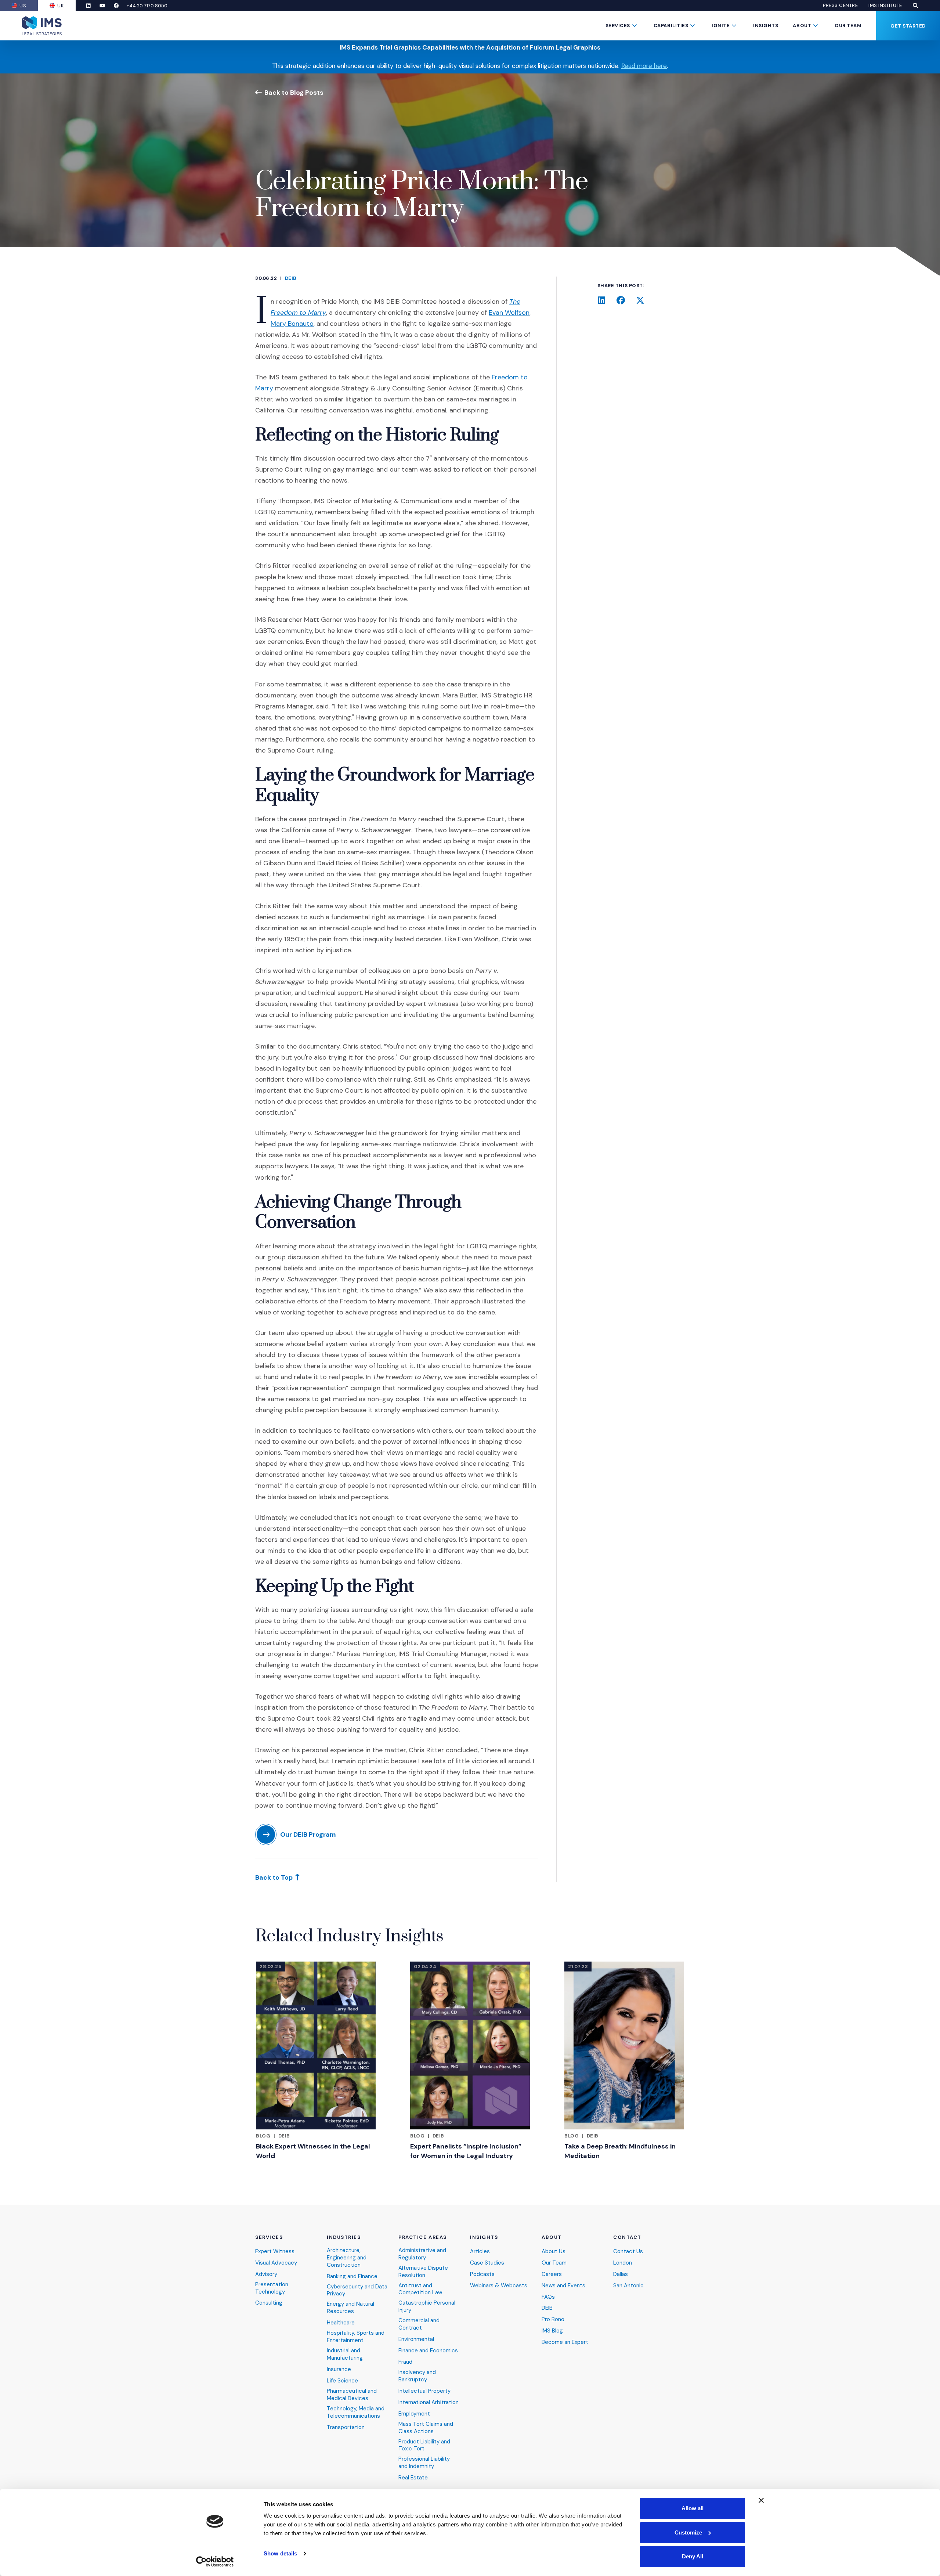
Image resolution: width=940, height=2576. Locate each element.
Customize (688, 2532)
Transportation (346, 2427)
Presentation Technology (272, 2288)
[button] (915, 6)
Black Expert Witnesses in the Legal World (313, 2151)
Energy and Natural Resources (350, 2308)
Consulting (269, 2303)
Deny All (693, 2556)
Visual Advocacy (276, 2263)
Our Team (848, 26)
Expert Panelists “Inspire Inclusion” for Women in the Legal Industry (466, 2151)
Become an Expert (565, 2342)
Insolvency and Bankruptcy (417, 2376)
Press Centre (840, 6)
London (623, 2263)
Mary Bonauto (292, 324)
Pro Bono (553, 2319)
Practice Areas (423, 2237)
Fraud (405, 2362)
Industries (344, 2237)
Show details (280, 2553)
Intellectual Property (424, 2391)
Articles (480, 2252)
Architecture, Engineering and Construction (347, 2258)
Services (618, 26)
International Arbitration (429, 2402)
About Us (554, 2252)
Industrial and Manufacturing (345, 2354)
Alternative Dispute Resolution (423, 2272)
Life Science (342, 2381)
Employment (414, 2414)
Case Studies (487, 2263)
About (802, 26)
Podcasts (482, 2274)
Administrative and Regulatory (422, 2254)
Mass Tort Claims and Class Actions (426, 2428)
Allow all (693, 2508)
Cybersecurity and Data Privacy (357, 2290)
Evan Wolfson (509, 313)
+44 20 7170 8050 (147, 6)
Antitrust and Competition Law (420, 2289)
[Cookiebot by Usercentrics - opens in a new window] (215, 2562)
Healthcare (341, 2323)
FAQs (548, 2297)
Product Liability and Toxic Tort (424, 2445)
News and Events (563, 2286)
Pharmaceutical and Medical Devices (352, 2395)
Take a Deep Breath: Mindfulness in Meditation (620, 2151)
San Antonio (628, 2286)
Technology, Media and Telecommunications (356, 2412)
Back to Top (274, 1877)
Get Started (908, 26)
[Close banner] (761, 2500)
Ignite (721, 26)
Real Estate (413, 2478)
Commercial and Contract (419, 2324)
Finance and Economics (428, 2351)
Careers (552, 2274)
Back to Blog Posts (294, 92)
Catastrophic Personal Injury (427, 2307)
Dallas (621, 2274)
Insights (766, 26)
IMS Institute (885, 6)
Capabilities (671, 26)
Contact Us (628, 2252)
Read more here (644, 66)
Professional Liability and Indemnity (424, 2463)
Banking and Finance (352, 2276)
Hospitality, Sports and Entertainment (356, 2337)
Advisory (266, 2274)
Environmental (416, 2339)
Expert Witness (275, 2252)
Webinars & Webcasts (499, 2286)
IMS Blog (552, 2331)
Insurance (339, 2369)
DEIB (291, 278)
